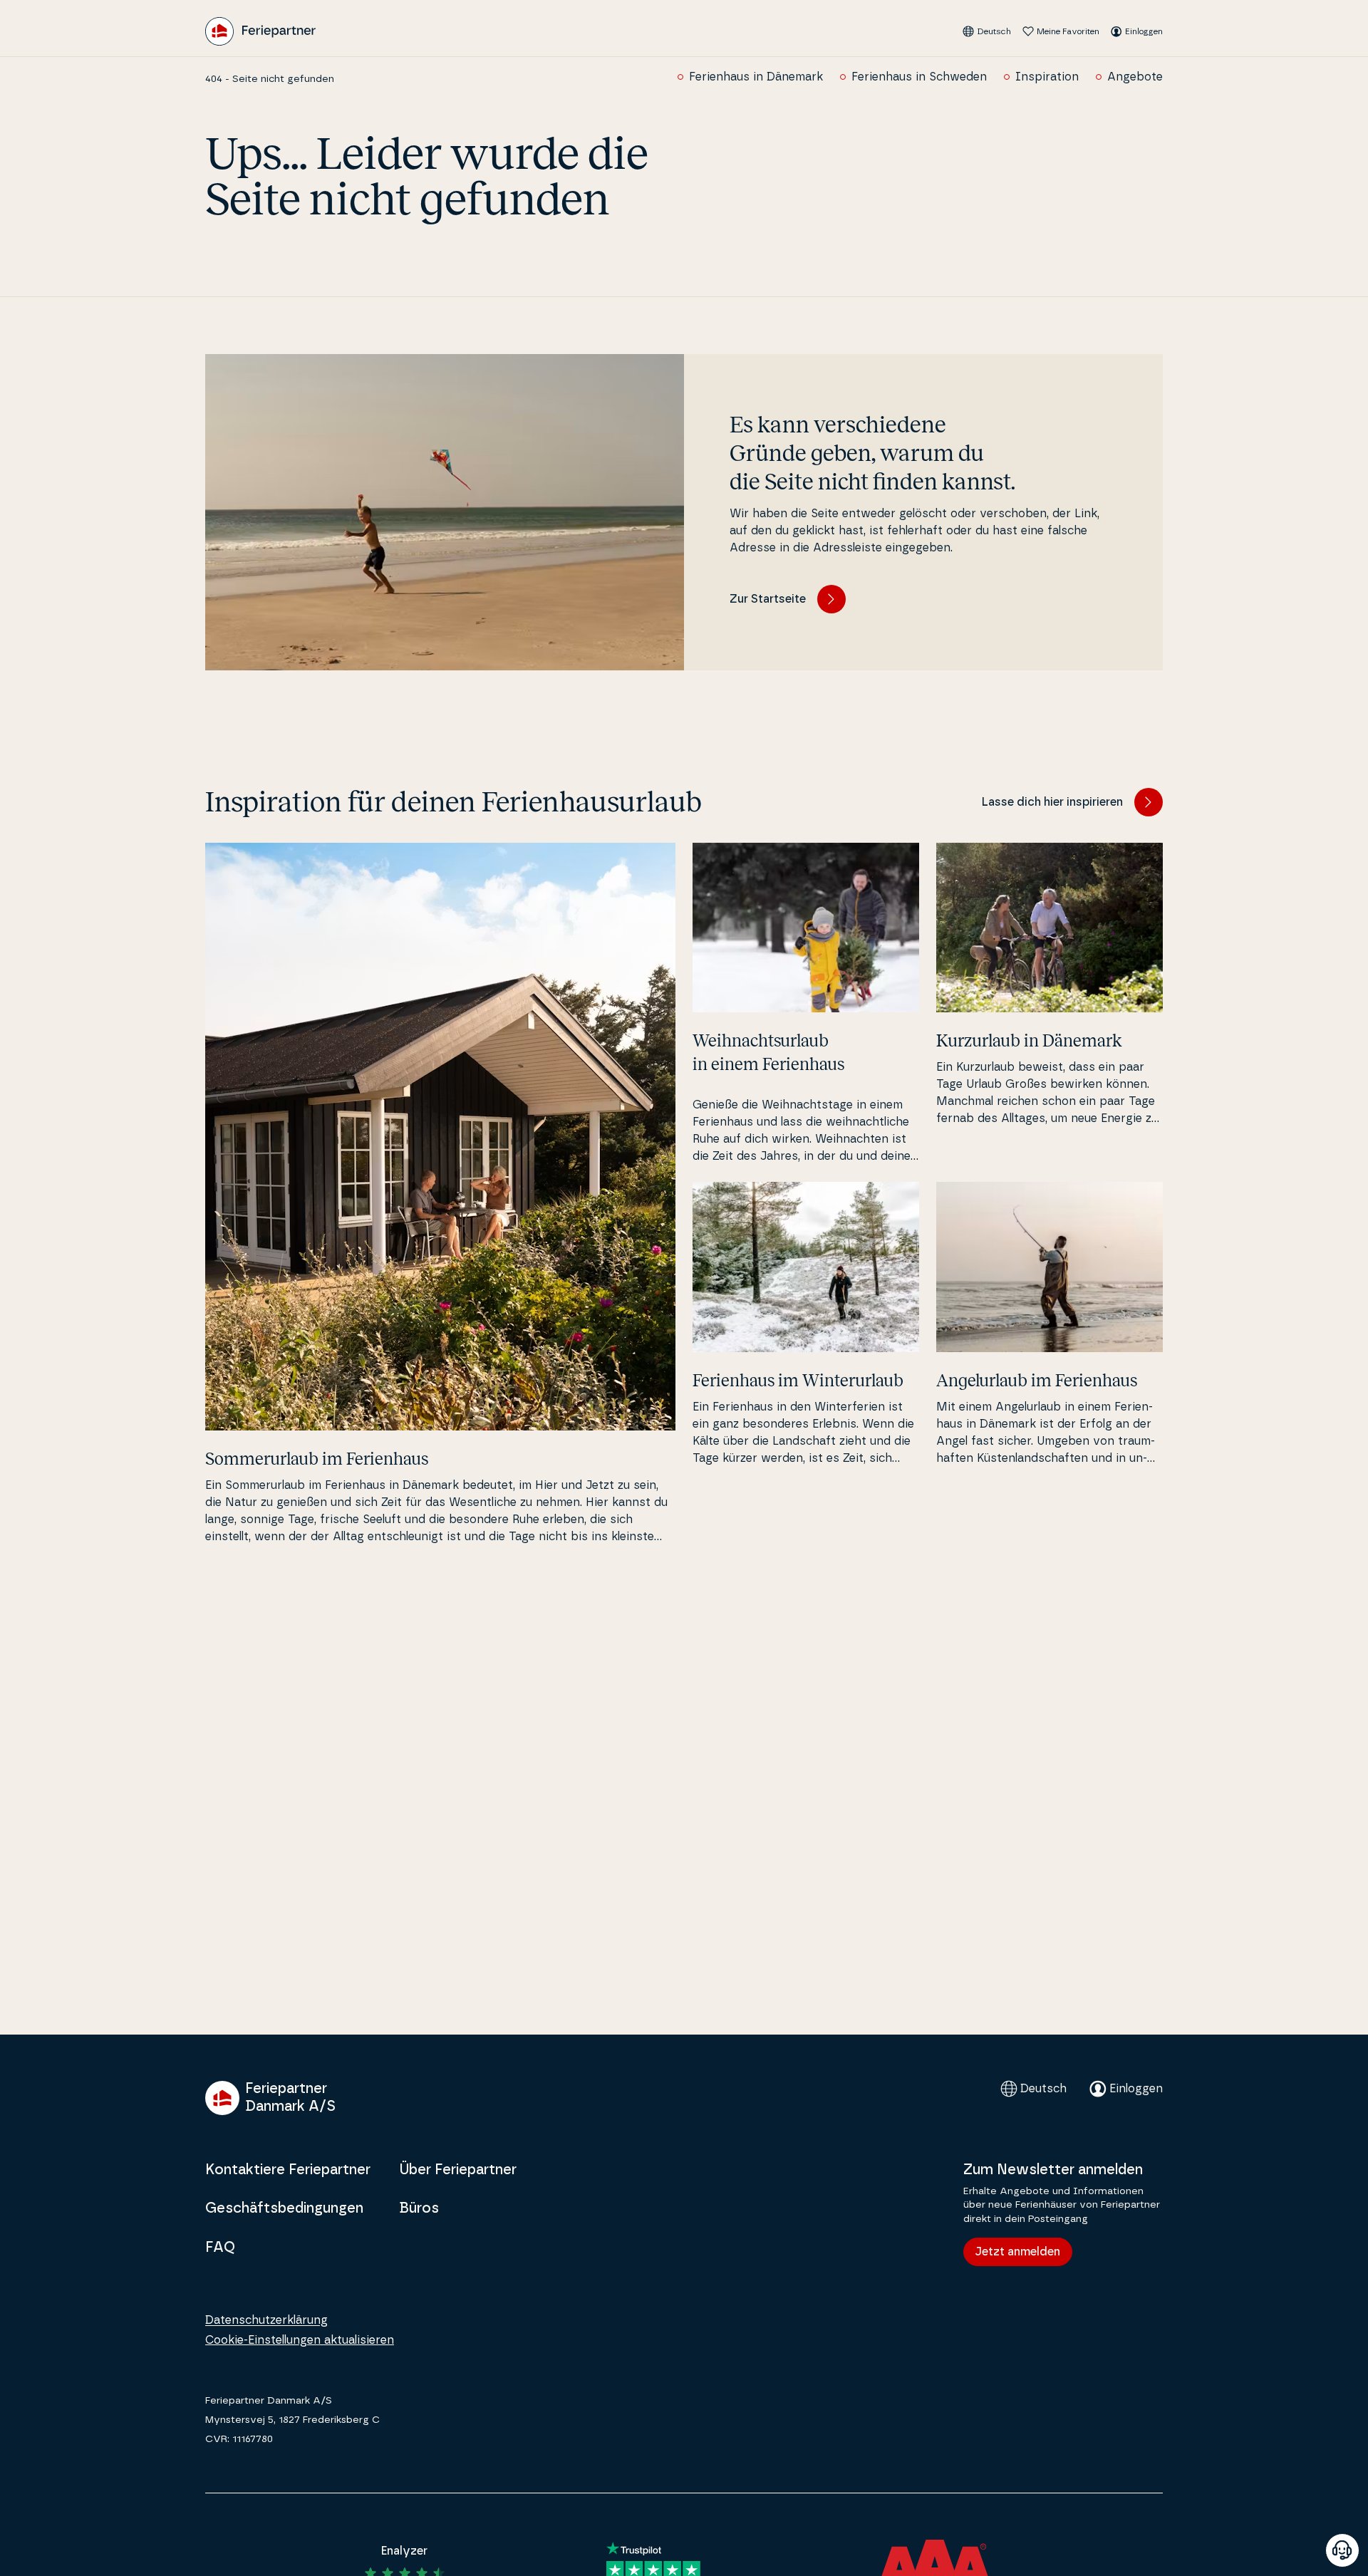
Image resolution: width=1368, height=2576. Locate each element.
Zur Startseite (768, 599)
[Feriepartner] (260, 31)
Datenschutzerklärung (266, 2320)
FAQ (220, 2248)
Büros (419, 2208)
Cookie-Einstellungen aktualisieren (300, 2340)
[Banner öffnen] (1342, 2550)
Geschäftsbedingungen (284, 2208)
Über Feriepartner (458, 2170)
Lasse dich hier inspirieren (1052, 802)
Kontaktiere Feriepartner (288, 2170)
